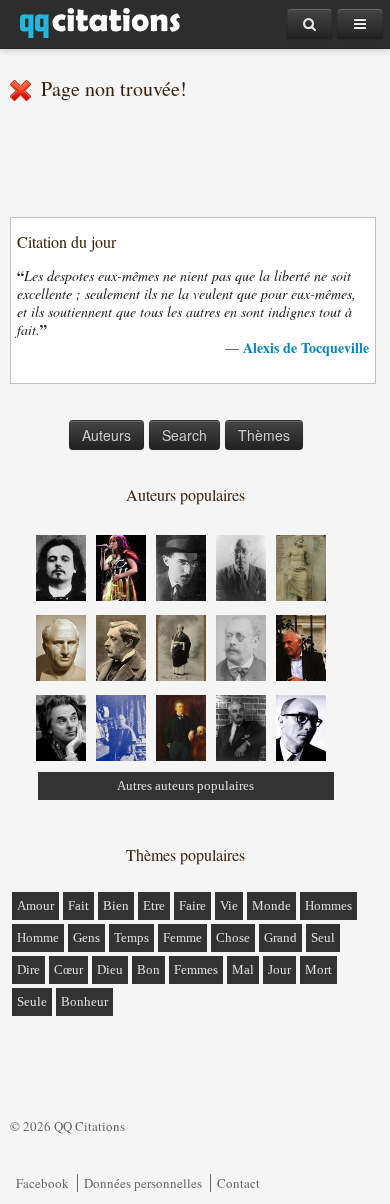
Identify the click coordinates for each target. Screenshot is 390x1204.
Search (184, 435)
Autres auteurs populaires (185, 785)
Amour (35, 905)
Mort (318, 969)
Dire (28, 969)
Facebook (42, 1183)
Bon (148, 969)
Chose (233, 937)
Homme (38, 937)
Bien (116, 905)
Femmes (196, 969)
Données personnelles (143, 1183)
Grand (280, 937)
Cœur (68, 969)
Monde (271, 905)
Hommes (328, 905)
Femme (182, 937)
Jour (279, 969)
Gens (86, 937)
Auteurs (106, 435)
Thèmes (264, 435)
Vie (229, 905)
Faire (192, 905)
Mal (243, 969)
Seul (323, 937)
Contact (238, 1183)
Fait (78, 905)
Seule (32, 1001)
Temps (131, 937)
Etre (154, 905)
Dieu (110, 969)
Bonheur (84, 1001)
